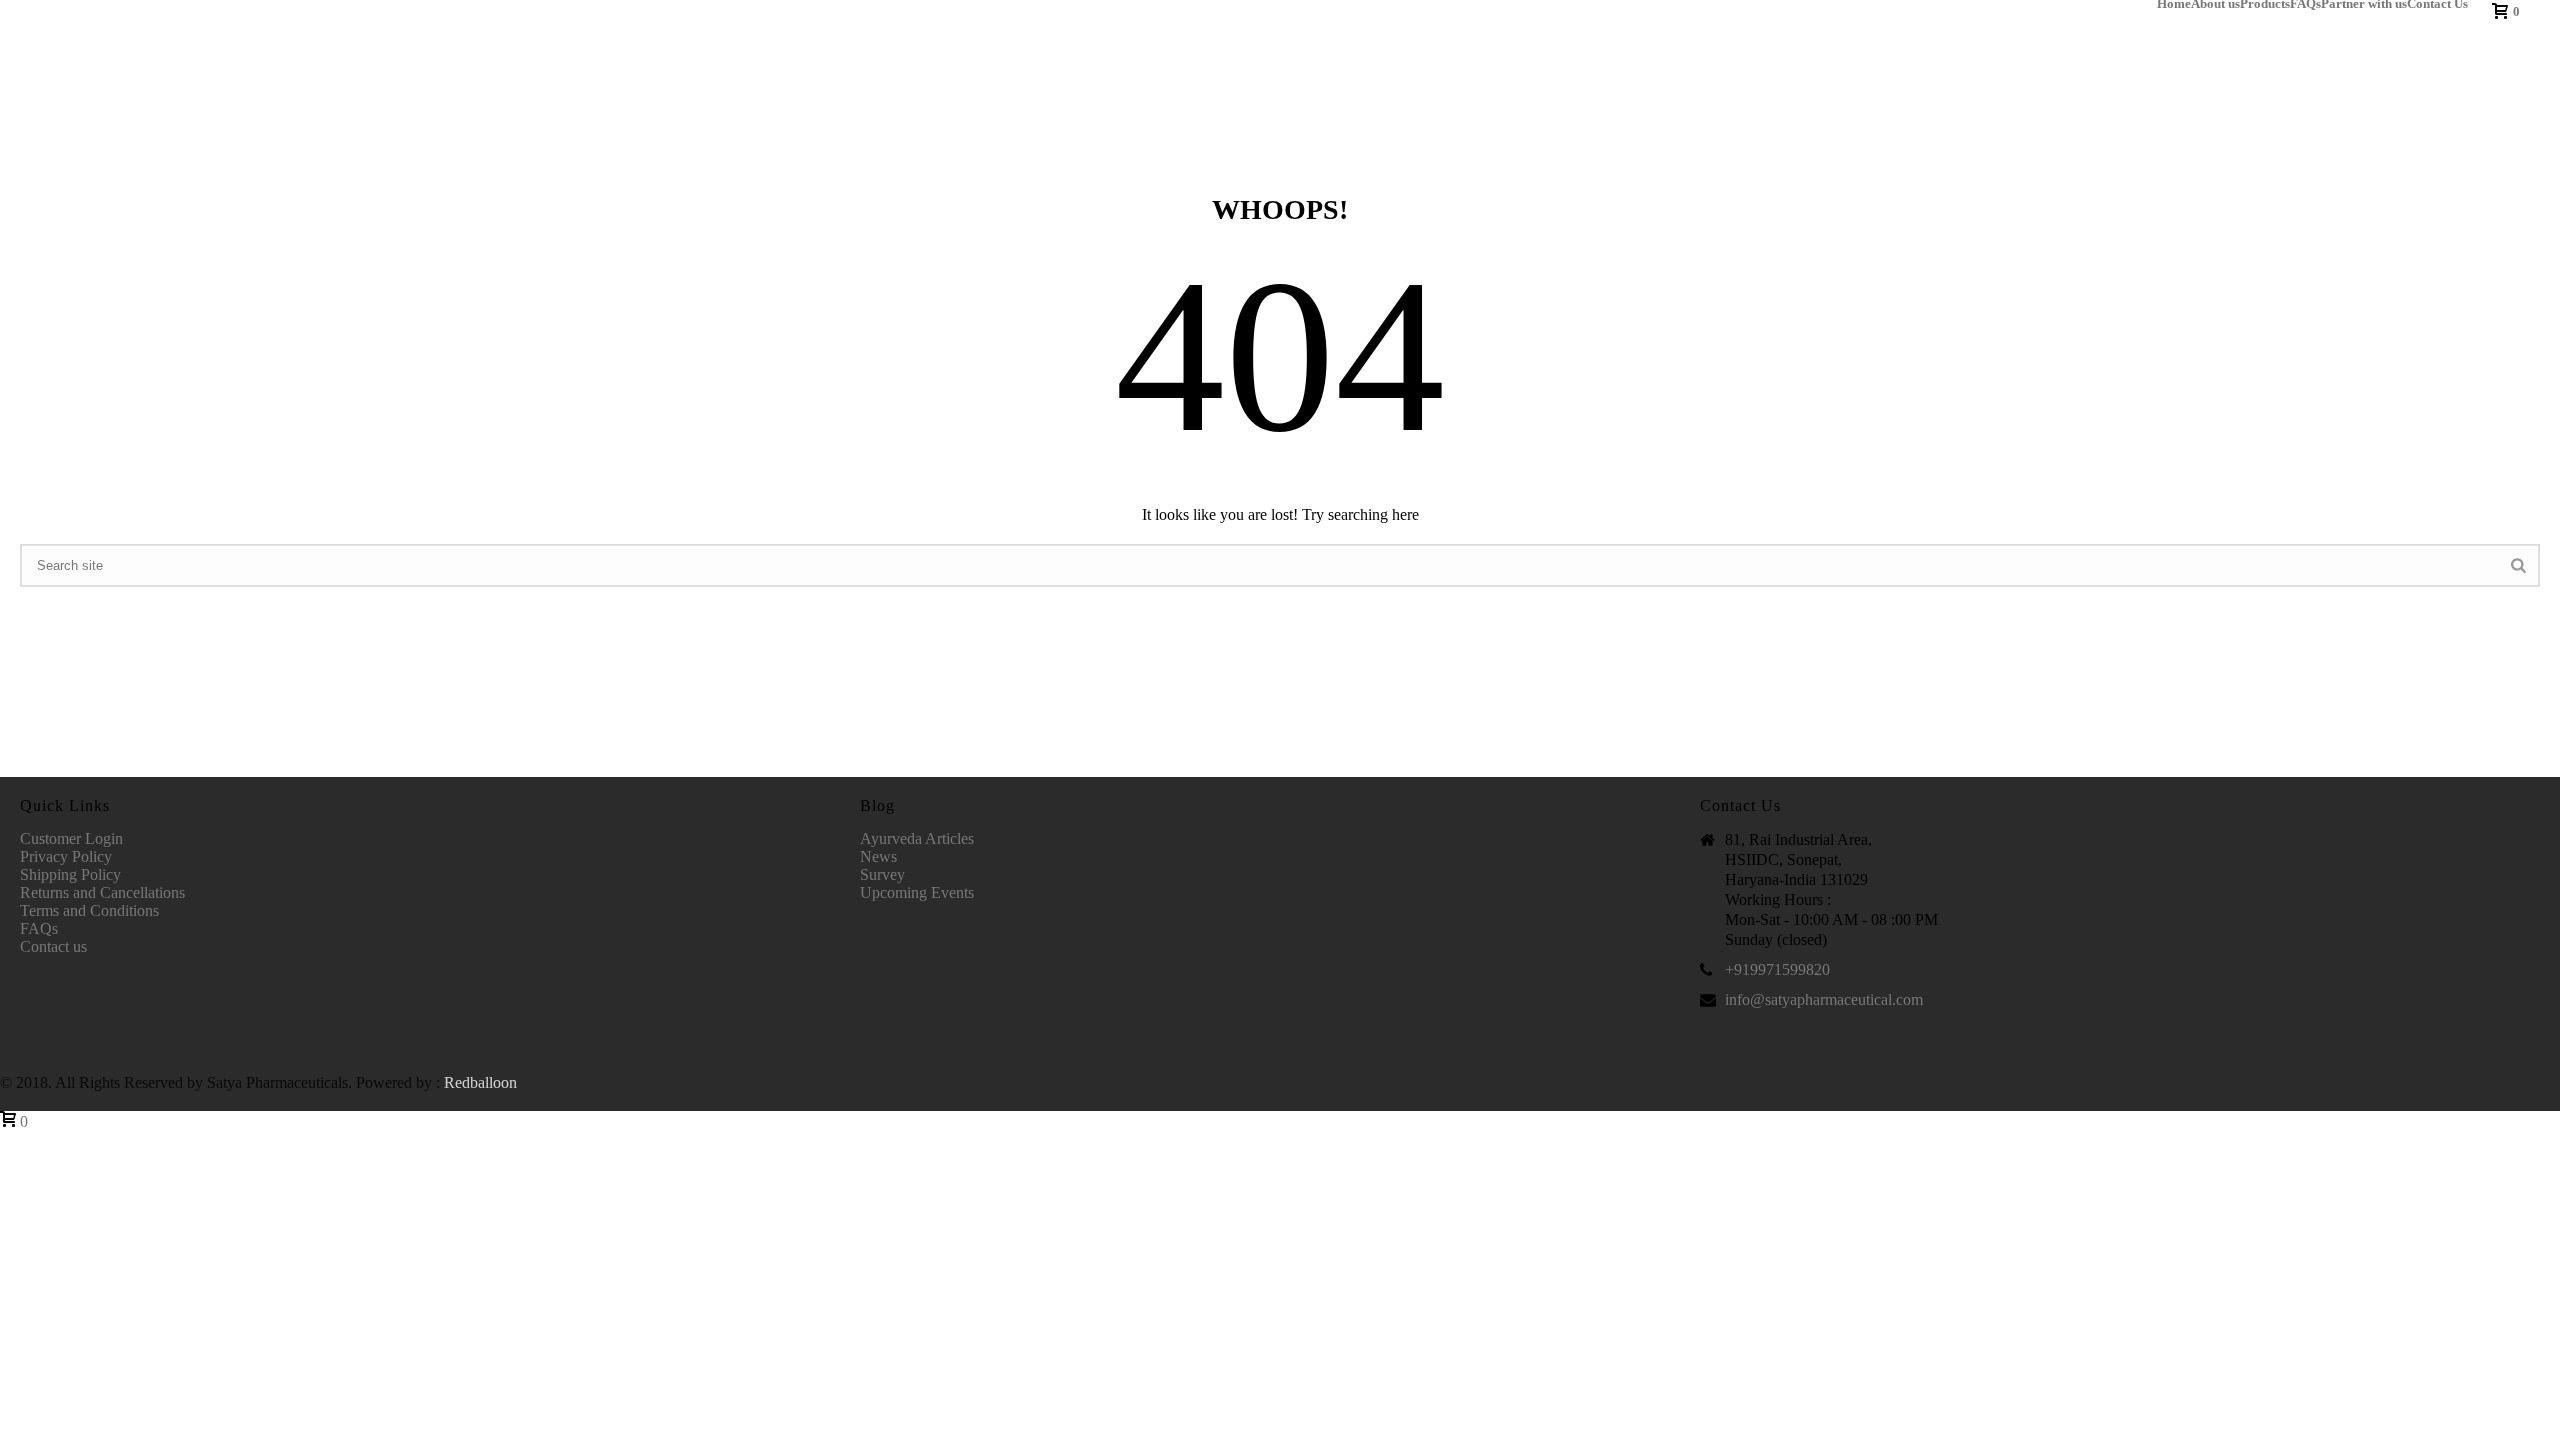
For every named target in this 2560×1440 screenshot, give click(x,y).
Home (2174, 4)
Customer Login (71, 838)
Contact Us (2437, 4)
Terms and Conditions (89, 910)
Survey (882, 874)
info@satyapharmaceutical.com (1824, 999)
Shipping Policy (70, 874)
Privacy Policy (66, 856)
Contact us (53, 946)
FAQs (2305, 4)
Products (2265, 4)
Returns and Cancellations (102, 892)
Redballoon (480, 1082)
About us (2215, 4)
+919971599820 (1777, 969)
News (878, 856)
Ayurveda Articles (917, 838)
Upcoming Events (917, 892)
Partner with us (2364, 4)
